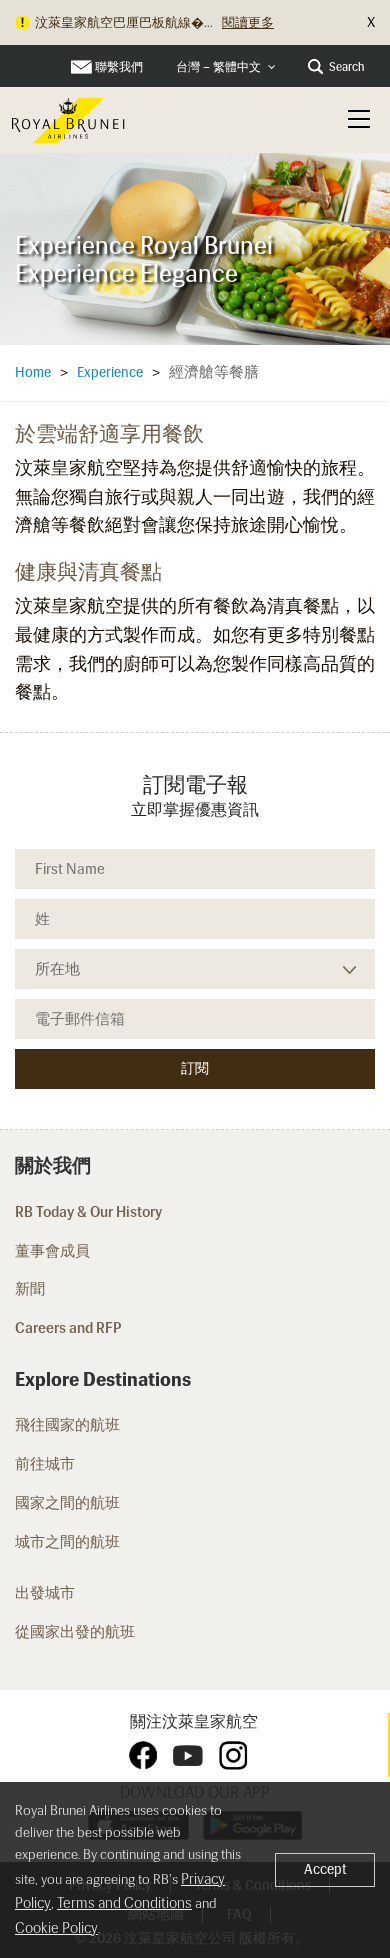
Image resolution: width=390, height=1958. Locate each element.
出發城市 (45, 1593)
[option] (195, 247)
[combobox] (226, 67)
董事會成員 (52, 1251)
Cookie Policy (56, 1928)
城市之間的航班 (69, 1542)
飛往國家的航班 (67, 1425)
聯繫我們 (119, 67)
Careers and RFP (68, 1328)
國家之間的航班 (69, 1503)
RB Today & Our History (88, 1212)
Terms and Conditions (124, 1903)
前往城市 (45, 1464)
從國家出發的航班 (75, 1632)
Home (33, 372)
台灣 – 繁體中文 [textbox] (218, 67)
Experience (110, 372)
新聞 (30, 1289)
